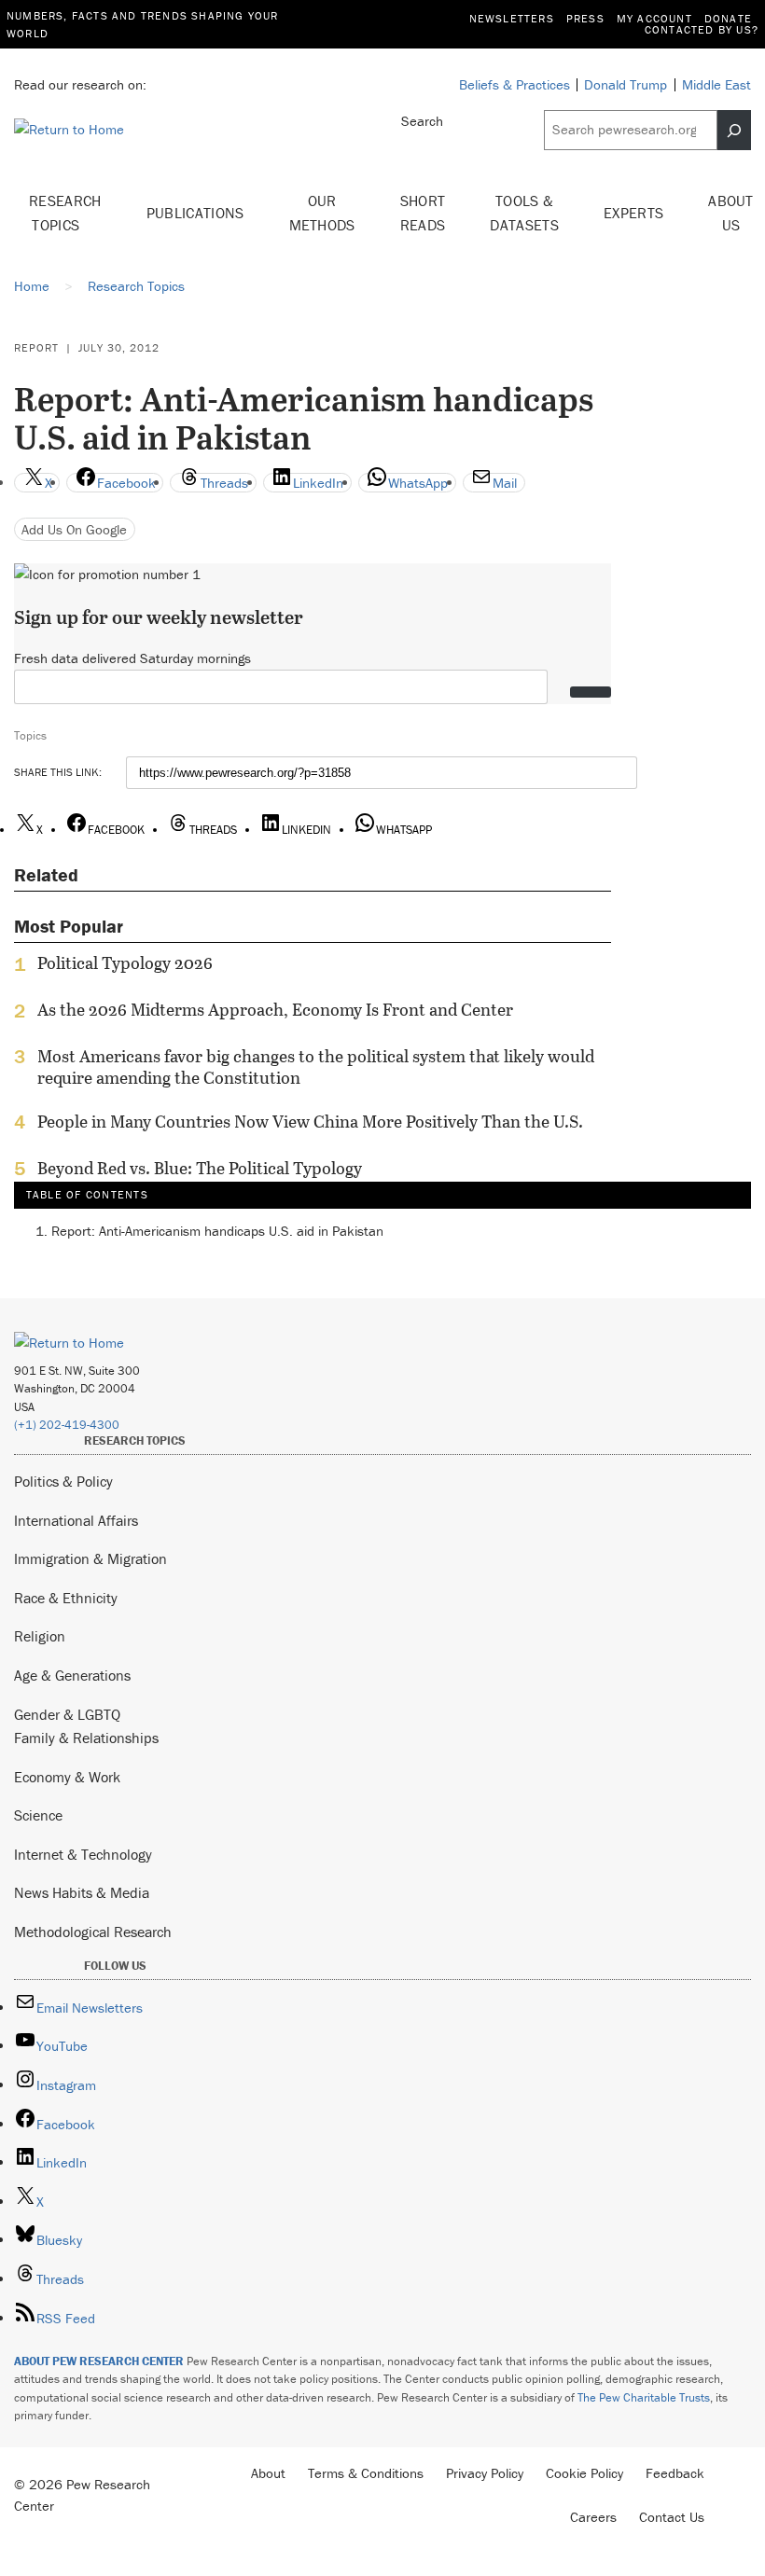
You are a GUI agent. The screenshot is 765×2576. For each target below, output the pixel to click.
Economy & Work (67, 1777)
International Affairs (76, 1520)
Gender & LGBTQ (67, 1714)
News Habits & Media (82, 1892)
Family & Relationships (86, 1738)
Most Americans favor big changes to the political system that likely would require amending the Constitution (316, 1067)
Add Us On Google (74, 529)
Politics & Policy (63, 1481)
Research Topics (65, 213)
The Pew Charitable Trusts (644, 2397)
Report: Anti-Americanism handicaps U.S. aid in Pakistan (217, 1231)
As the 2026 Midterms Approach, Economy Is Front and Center (275, 1010)
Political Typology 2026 (125, 963)
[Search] (734, 130)
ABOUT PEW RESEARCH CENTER (99, 2361)
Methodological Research (93, 1932)
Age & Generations (72, 1675)
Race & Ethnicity (66, 1598)
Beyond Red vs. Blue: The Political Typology (200, 1169)
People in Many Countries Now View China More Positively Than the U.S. (310, 1122)
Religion (40, 1636)
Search (422, 121)
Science (38, 1815)
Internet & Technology (83, 1854)
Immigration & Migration (90, 1558)
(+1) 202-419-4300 (67, 1425)
